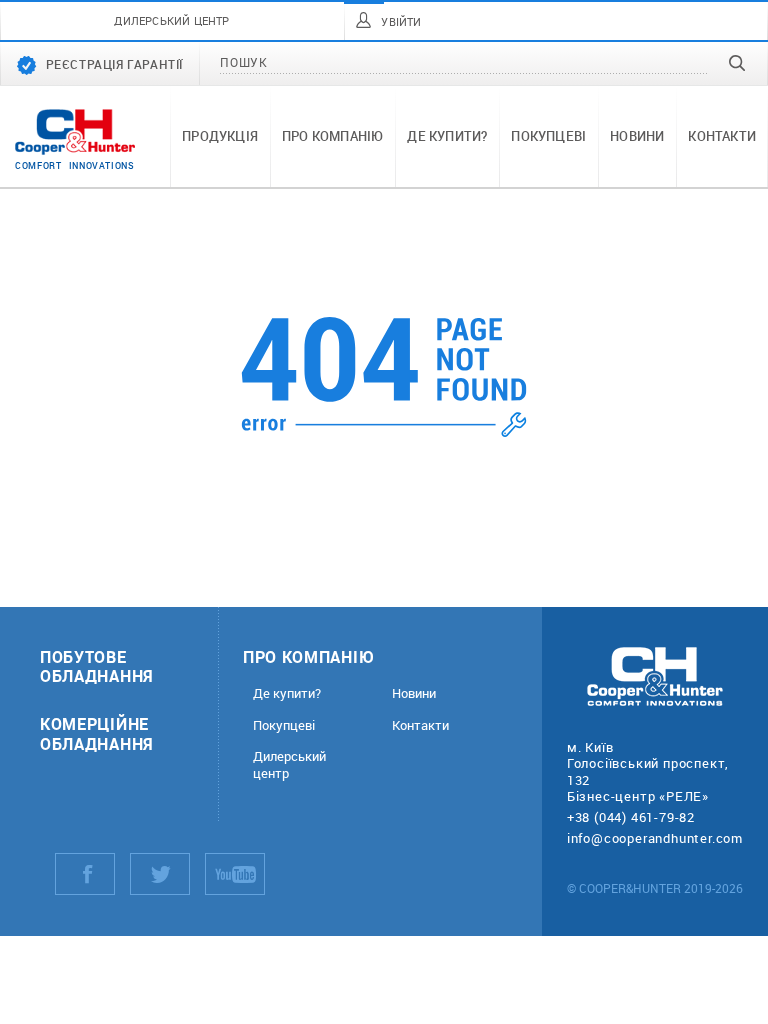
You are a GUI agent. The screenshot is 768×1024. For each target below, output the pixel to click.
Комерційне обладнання (97, 733)
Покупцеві (548, 136)
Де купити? (447, 136)
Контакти (722, 136)
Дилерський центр (289, 765)
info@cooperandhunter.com (655, 838)
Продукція (220, 136)
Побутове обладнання (97, 666)
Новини (637, 136)
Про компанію (332, 136)
